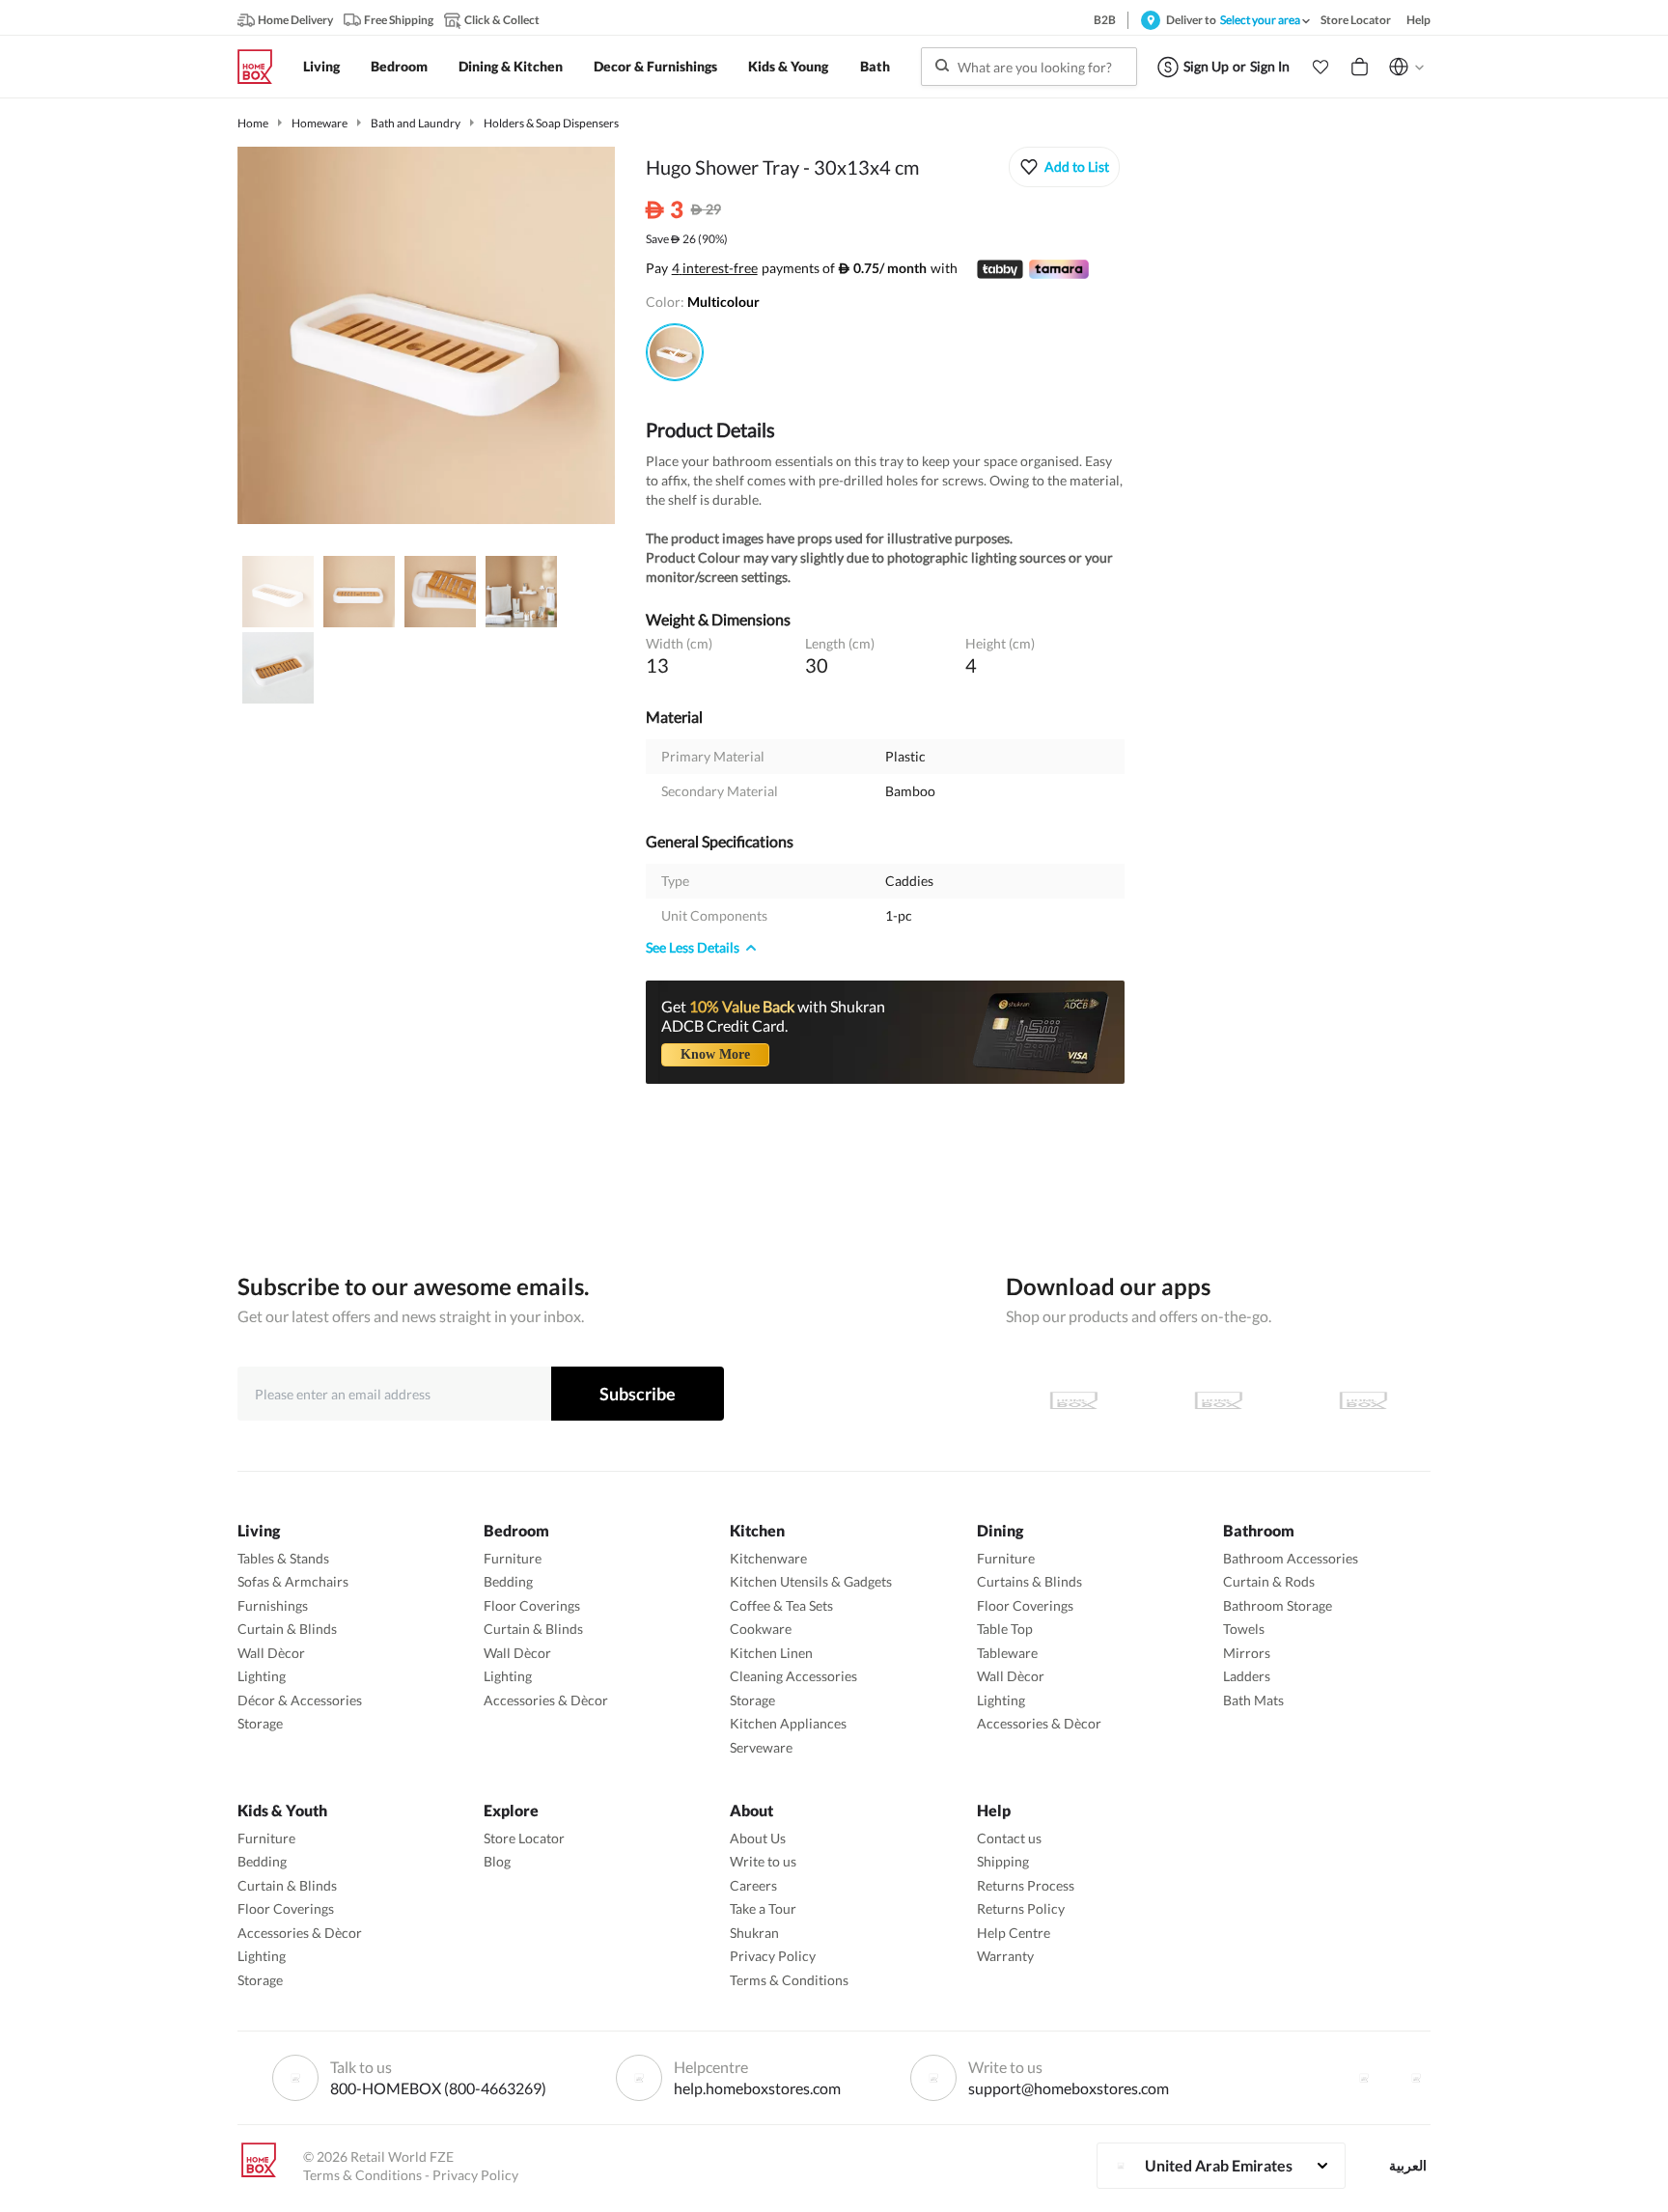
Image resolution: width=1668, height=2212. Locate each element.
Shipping (1003, 1861)
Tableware (1007, 1653)
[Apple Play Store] (1073, 1400)
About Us (758, 1838)
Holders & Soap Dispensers (551, 123)
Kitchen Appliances (788, 1723)
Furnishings (273, 1605)
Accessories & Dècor (546, 1700)
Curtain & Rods (1269, 1581)
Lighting (262, 1676)
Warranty (1005, 1956)
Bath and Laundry (416, 123)
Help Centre (1014, 1933)
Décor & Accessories (300, 1700)
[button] (1320, 67)
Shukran (754, 1933)
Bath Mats (1253, 1700)
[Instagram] (1416, 2078)
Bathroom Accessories (1291, 1558)
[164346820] (675, 352)
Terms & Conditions (789, 1980)
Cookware (761, 1629)
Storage (260, 1723)
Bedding (508, 1581)
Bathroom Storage (1278, 1605)
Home (253, 123)
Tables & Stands (283, 1558)
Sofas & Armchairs (293, 1581)
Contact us (1009, 1838)
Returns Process (1026, 1885)
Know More (715, 1054)
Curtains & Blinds (1029, 1581)
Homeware (320, 123)
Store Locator (524, 1838)
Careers (753, 1885)
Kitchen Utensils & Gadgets (811, 1581)
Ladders (1247, 1676)
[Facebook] (1364, 2078)
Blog (497, 1861)
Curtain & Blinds (287, 1629)
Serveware (761, 1747)
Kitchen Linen (771, 1653)
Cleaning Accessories (793, 1676)
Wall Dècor (271, 1653)
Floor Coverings (532, 1605)
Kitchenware (768, 1558)
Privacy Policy (773, 1956)
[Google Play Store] (1218, 1400)
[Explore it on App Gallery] (1363, 1400)
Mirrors (1247, 1653)
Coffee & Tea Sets (781, 1605)
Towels (1244, 1629)
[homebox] (263, 67)
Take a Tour (763, 1908)
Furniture (513, 1558)
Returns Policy (1021, 1908)
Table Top (1005, 1629)
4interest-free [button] (715, 269)
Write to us (763, 1861)
